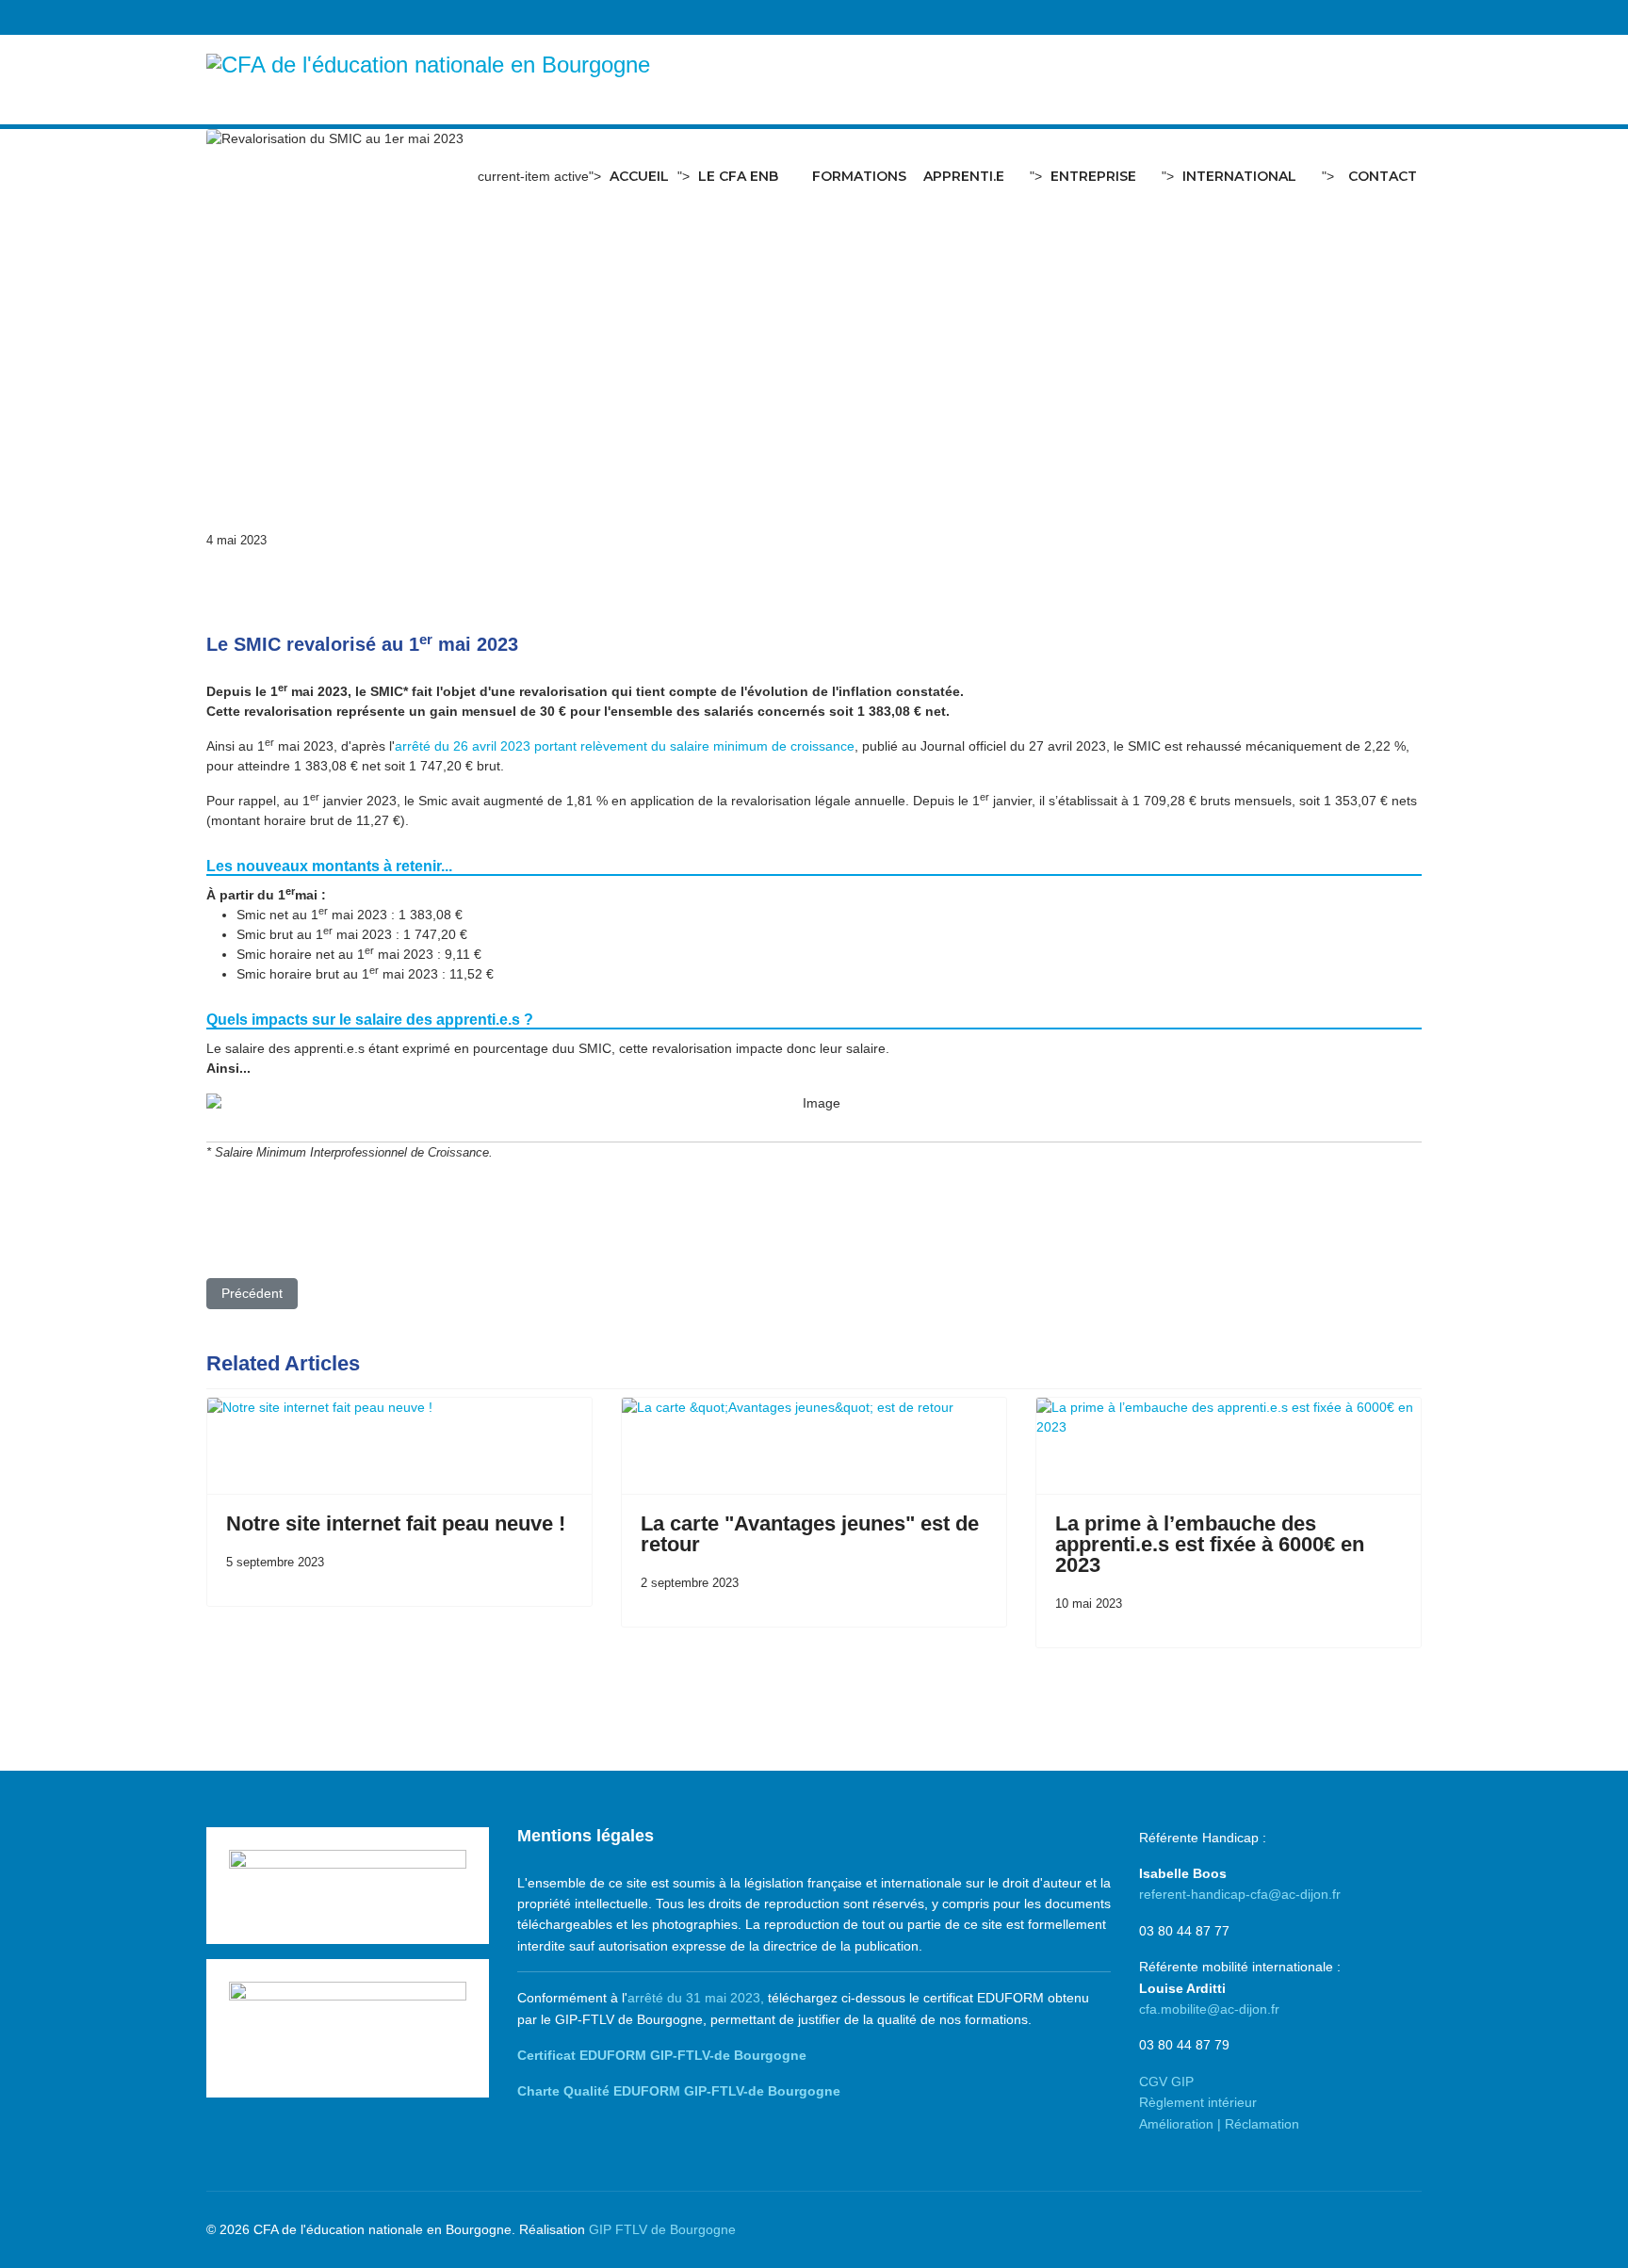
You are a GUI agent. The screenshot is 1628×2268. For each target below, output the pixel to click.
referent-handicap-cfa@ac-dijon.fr (1240, 1894)
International (1239, 176)
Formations (859, 176)
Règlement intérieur (1198, 2102)
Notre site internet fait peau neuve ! (396, 1523)
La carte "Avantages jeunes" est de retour (810, 1534)
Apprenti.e (964, 176)
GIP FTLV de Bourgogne (662, 2229)
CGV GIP (1166, 2082)
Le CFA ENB (738, 176)
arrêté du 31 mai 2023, (696, 1998)
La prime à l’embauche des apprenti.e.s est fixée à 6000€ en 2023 (1210, 1544)
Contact (1383, 176)
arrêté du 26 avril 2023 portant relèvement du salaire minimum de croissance (625, 746)
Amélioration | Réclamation (1219, 2124)
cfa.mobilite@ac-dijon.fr (1209, 2009)
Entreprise (1093, 176)
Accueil (639, 176)
